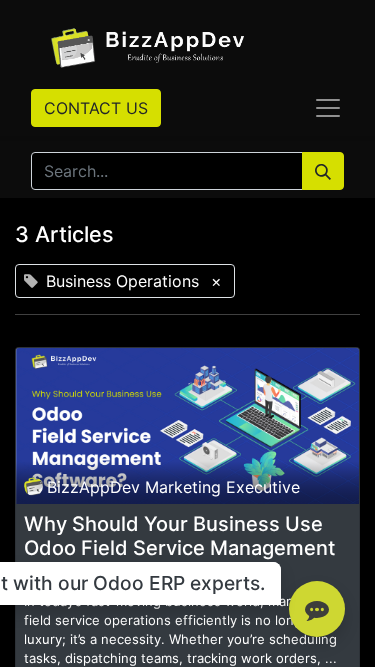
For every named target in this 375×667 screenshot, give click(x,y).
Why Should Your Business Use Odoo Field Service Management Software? (179, 548)
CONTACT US (96, 108)
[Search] (323, 171)
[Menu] (328, 108)
